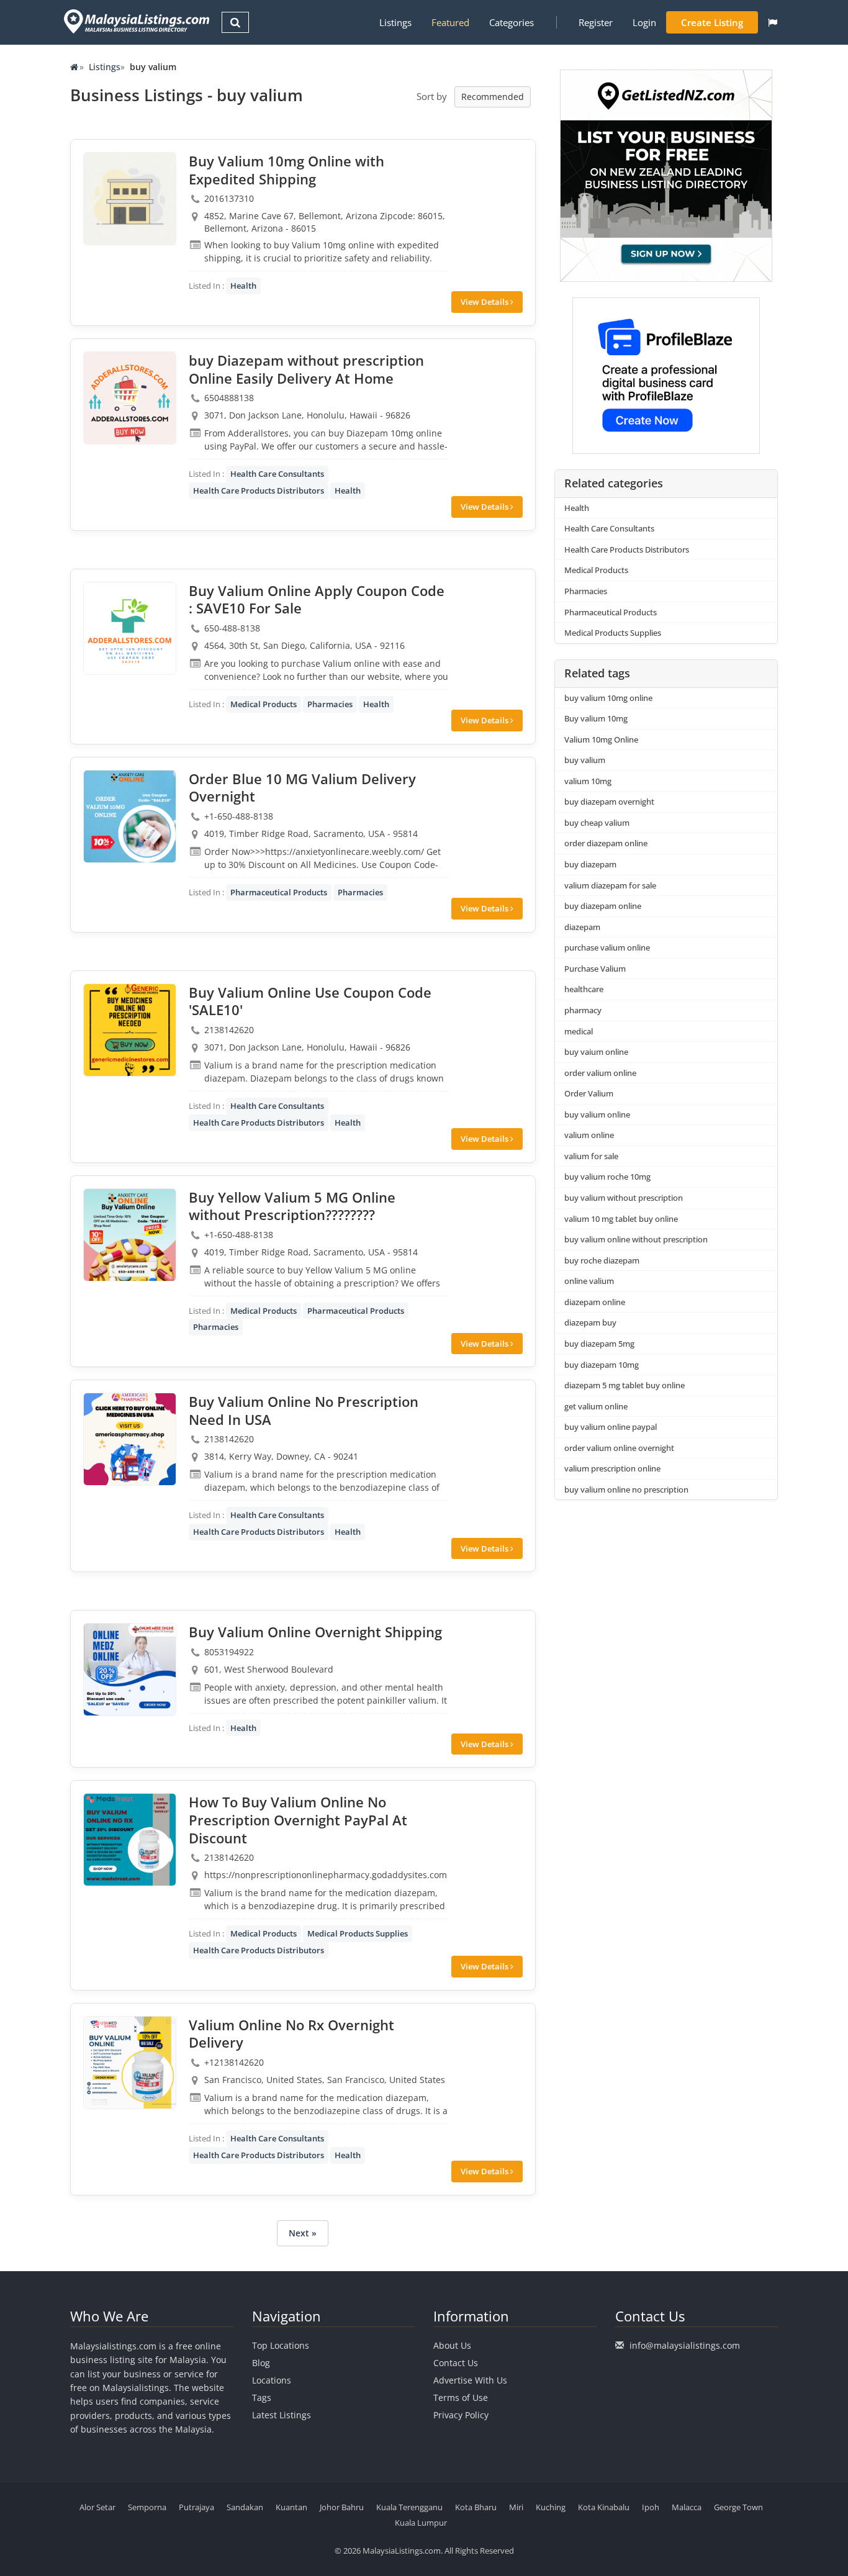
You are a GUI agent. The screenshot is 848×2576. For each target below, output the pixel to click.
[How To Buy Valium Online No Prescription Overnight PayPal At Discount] (130, 1840)
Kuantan (291, 2507)
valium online (589, 1135)
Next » (303, 2233)
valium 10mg (588, 781)
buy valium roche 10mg (607, 1177)
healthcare (584, 989)
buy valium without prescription (624, 1198)
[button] (773, 22)
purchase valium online (607, 947)
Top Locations (281, 2345)
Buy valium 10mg (596, 718)
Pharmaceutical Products (279, 892)
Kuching (551, 2507)
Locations (272, 2380)
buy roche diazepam (602, 1260)
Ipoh (651, 2507)
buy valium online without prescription (636, 1239)
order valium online (600, 1073)
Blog (261, 2363)
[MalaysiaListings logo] (135, 21)
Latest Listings (282, 2415)
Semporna (147, 2507)
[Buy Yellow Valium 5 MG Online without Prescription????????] (130, 1235)
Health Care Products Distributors (259, 490)
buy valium (585, 760)
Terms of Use (461, 2397)
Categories (512, 22)
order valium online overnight (619, 1448)
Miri (516, 2507)
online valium (589, 1281)
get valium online (596, 1406)
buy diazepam (590, 864)
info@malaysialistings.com (685, 2345)
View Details (485, 302)
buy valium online (597, 1114)
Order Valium (589, 1093)
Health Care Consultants (277, 474)
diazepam (582, 927)
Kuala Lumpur (421, 2523)
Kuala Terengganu (409, 2507)
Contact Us (456, 2363)
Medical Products (264, 704)
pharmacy (583, 1010)
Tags (262, 2397)
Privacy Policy (461, 2415)
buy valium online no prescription (626, 1489)
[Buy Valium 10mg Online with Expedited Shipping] (130, 199)
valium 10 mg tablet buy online (621, 1219)
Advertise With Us (470, 2380)
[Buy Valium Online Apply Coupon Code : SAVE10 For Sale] (130, 628)
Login (644, 22)
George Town (738, 2507)
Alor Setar (97, 2507)
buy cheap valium (597, 823)
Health (243, 286)
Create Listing (712, 22)
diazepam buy (590, 1322)
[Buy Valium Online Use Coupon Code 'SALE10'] (130, 1030)
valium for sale (591, 1156)
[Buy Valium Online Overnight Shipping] (130, 1670)
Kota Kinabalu (604, 2507)
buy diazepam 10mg (602, 1365)
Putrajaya (196, 2507)
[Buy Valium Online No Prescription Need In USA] (130, 1439)
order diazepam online (606, 843)
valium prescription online (612, 1468)
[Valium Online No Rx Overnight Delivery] (130, 2063)
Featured (450, 22)
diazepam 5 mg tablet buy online (625, 1385)
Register (596, 22)
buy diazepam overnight (609, 802)
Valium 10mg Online (601, 739)
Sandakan (245, 2507)
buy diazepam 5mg (599, 1344)
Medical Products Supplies (358, 1933)
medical (579, 1031)
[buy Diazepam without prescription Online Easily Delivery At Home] (130, 398)
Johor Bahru (342, 2507)
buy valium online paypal (611, 1427)
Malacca (687, 2507)
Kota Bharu (476, 2507)
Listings (395, 22)
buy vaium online (596, 1052)
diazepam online (595, 1302)
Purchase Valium (595, 969)
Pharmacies (330, 704)
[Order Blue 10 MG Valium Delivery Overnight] (130, 816)
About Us (452, 2345)
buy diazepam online (603, 906)
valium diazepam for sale (610, 885)
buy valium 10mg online (608, 698)
